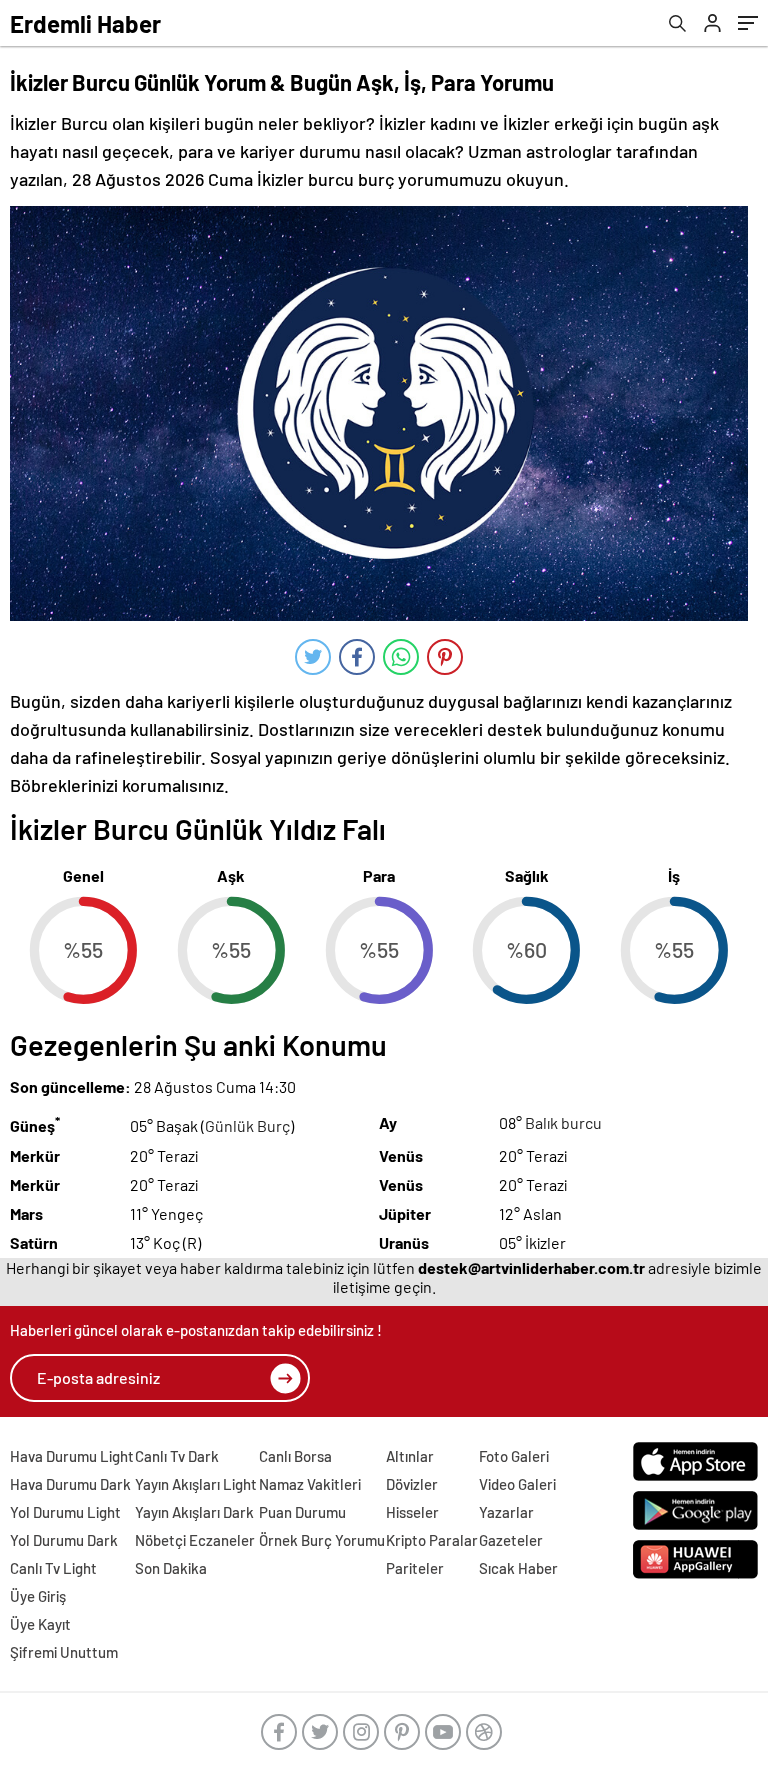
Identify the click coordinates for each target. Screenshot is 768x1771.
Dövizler (412, 1484)
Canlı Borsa (295, 1456)
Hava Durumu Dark (70, 1484)
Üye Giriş (38, 1596)
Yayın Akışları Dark (194, 1512)
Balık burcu (563, 1122)
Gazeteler (511, 1540)
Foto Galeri (514, 1456)
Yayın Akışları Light (196, 1484)
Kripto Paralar (432, 1540)
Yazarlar (506, 1512)
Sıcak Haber (518, 1568)
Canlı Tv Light (53, 1568)
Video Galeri (517, 1484)
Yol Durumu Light (65, 1512)
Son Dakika (171, 1568)
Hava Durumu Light (72, 1456)
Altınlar (410, 1456)
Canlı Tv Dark (177, 1456)
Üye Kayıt (40, 1624)
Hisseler (412, 1512)
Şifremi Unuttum (64, 1652)
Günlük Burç (247, 1126)
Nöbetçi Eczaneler (195, 1540)
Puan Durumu (302, 1512)
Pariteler (415, 1568)
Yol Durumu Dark (64, 1540)
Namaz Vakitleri (310, 1484)
